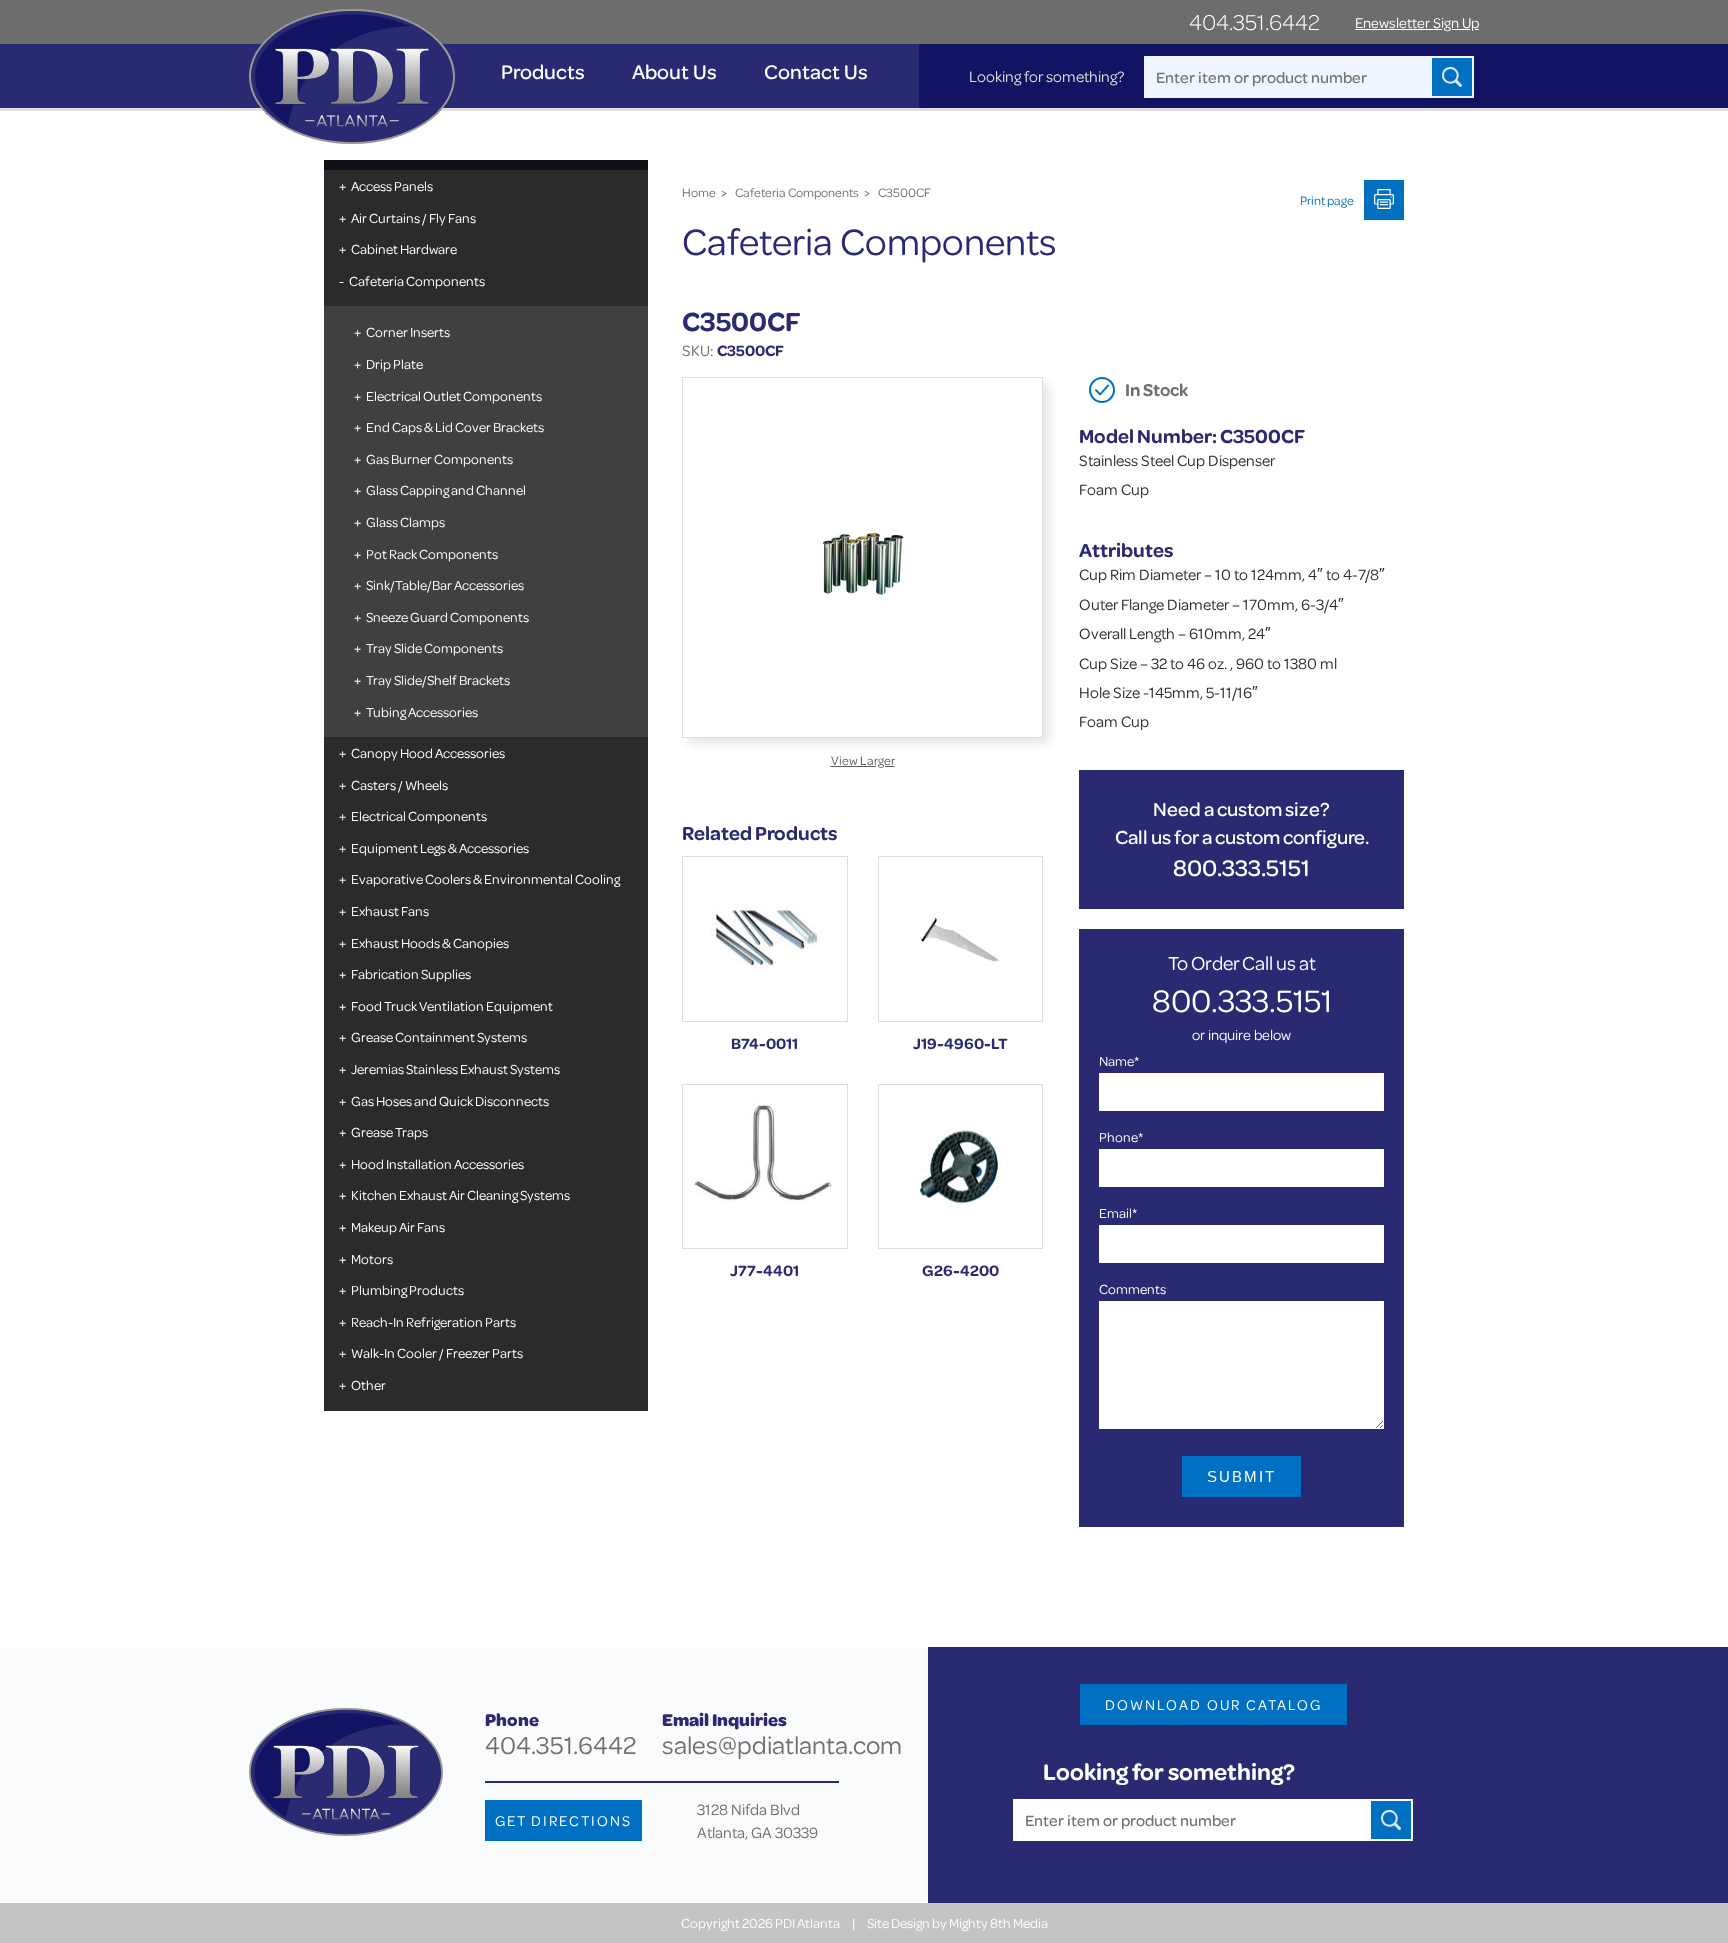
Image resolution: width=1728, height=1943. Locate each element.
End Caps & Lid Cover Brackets (455, 426)
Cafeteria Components (417, 280)
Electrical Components (419, 815)
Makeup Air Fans (398, 1226)
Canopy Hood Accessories (428, 752)
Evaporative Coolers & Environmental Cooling (485, 878)
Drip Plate (394, 363)
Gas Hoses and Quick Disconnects (450, 1100)
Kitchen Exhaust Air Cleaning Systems (460, 1194)
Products (543, 71)
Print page (1327, 200)
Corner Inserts (408, 331)
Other (368, 1384)
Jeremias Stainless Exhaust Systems (455, 1068)
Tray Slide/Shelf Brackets (438, 679)
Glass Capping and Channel (446, 489)
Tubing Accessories (422, 711)
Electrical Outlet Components (454, 395)
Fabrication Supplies (411, 973)
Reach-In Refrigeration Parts (433, 1321)
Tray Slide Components (434, 647)
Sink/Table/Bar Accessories (445, 584)
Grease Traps (389, 1131)
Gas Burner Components (439, 458)
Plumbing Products (407, 1289)
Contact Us (816, 71)
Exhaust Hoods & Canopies (430, 942)
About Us (674, 71)
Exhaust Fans (390, 910)
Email (1118, 1212)
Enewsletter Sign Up (1417, 22)
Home (699, 192)
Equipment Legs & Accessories (440, 847)
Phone (1121, 1136)
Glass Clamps (405, 521)
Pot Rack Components (432, 553)
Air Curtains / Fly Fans (413, 217)
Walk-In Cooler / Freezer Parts (437, 1352)
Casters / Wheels (399, 784)
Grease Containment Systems (439, 1036)
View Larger (863, 760)
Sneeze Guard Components (447, 616)
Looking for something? (1046, 76)
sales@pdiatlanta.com (782, 1744)
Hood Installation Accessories (437, 1163)
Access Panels (392, 185)
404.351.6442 (1254, 21)
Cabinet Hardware (404, 248)
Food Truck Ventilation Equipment (452, 1005)
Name (1119, 1060)
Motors (372, 1258)
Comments (1132, 1288)
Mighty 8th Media (998, 1922)
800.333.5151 (1241, 867)
